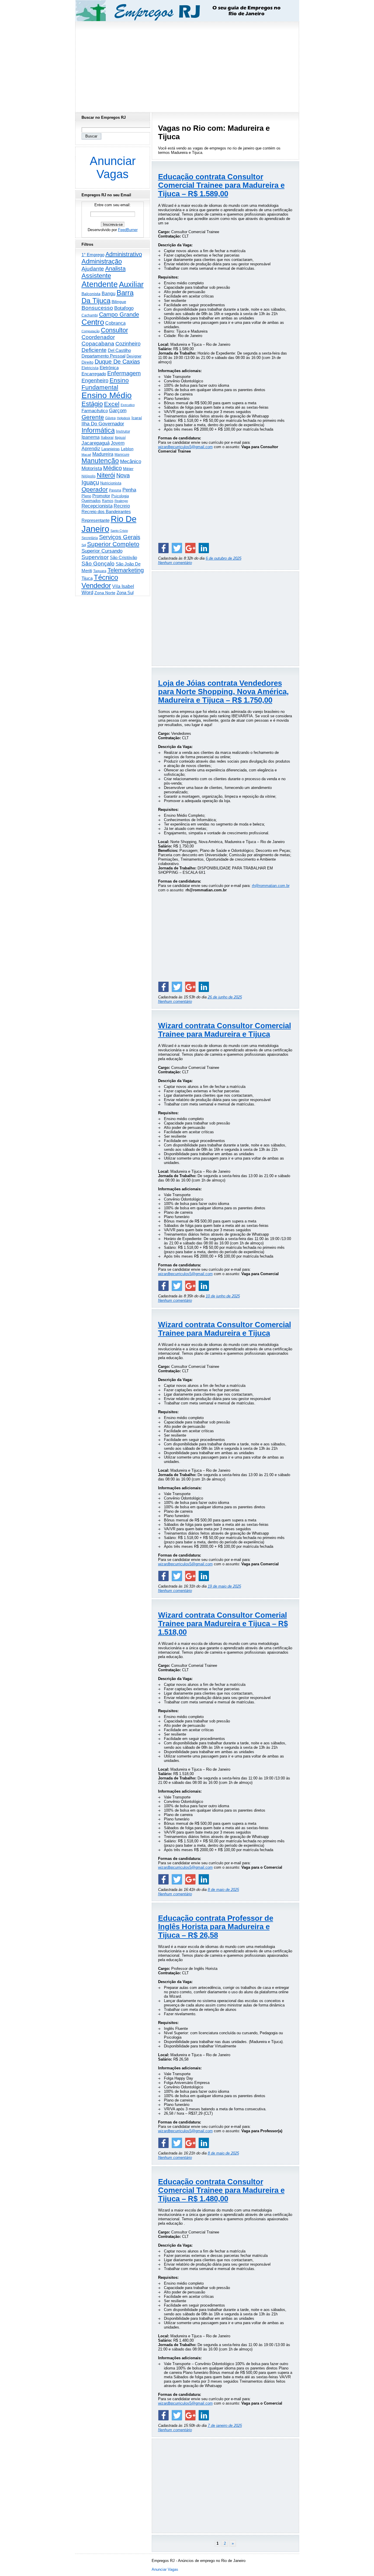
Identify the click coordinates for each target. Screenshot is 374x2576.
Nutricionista (111, 483)
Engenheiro (95, 381)
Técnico (106, 577)
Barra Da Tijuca (108, 297)
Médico (112, 468)
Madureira (103, 454)
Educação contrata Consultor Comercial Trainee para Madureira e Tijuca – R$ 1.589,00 (221, 185)
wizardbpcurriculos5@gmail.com (185, 447)
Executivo (128, 405)
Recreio (122, 506)
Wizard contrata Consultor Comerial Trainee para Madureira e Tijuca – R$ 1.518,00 (223, 1624)
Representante (96, 520)
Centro (93, 322)
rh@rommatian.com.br (271, 886)
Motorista (92, 468)
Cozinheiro (128, 344)
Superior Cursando (102, 551)
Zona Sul (125, 593)
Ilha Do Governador (103, 424)
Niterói (106, 475)
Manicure (122, 455)
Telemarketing (126, 570)
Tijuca (87, 578)
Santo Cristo (119, 531)
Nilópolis (89, 476)
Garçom (118, 411)
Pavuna (115, 490)
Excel (112, 404)
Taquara (100, 571)
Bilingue (119, 302)
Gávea (110, 418)
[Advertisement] (187, 65)
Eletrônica (109, 368)
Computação (91, 331)
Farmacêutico (95, 411)
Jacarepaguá (96, 443)
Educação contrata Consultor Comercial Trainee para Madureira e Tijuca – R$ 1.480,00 (221, 2190)
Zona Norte (105, 593)
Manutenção (100, 461)
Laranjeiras (111, 449)
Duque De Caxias (117, 362)
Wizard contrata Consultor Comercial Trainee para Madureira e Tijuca (225, 1030)
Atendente (100, 284)
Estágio (92, 404)
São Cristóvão (123, 557)
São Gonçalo (98, 564)
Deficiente (94, 350)
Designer (134, 356)
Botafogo (124, 308)
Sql (84, 545)
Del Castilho (119, 350)
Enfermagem (124, 373)
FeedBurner (128, 230)
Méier (128, 469)
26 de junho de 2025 (225, 997)
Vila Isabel (123, 586)
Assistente (96, 276)
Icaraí (137, 418)
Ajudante (93, 269)
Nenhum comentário (175, 563)
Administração (102, 261)
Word (87, 593)
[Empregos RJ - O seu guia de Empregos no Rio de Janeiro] (182, 11)
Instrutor (123, 431)
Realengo (121, 501)
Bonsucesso (97, 308)
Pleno (86, 496)
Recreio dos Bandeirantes (106, 511)
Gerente (93, 417)
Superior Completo (113, 544)
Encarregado (94, 374)
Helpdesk (124, 418)
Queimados (91, 501)
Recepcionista (97, 506)
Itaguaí (120, 438)
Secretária (90, 538)
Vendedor (96, 585)
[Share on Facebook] (163, 548)
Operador (95, 489)
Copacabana (98, 344)
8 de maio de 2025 (223, 1890)
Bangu (109, 294)
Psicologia (120, 496)
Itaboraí (107, 437)
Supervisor (95, 557)
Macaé (86, 455)
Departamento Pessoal (103, 356)
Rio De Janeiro (109, 524)
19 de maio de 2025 (224, 1586)
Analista (115, 269)
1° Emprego (93, 255)
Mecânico (131, 461)
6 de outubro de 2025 (224, 558)
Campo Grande (119, 314)
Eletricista (90, 368)
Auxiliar (131, 284)
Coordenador (98, 337)
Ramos (108, 501)
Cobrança (115, 323)
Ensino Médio (107, 395)
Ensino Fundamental (105, 384)
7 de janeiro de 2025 (225, 2425)
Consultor (114, 330)
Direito (88, 362)
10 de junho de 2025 (223, 1296)
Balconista (91, 294)
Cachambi (90, 315)
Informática (98, 430)
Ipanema (91, 437)
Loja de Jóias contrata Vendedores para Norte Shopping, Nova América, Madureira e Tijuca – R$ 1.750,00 (223, 692)
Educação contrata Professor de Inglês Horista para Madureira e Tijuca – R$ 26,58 (216, 1927)
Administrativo (124, 254)
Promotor (101, 496)
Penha (129, 490)
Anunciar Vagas (113, 167)
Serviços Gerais (120, 537)
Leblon (127, 449)
